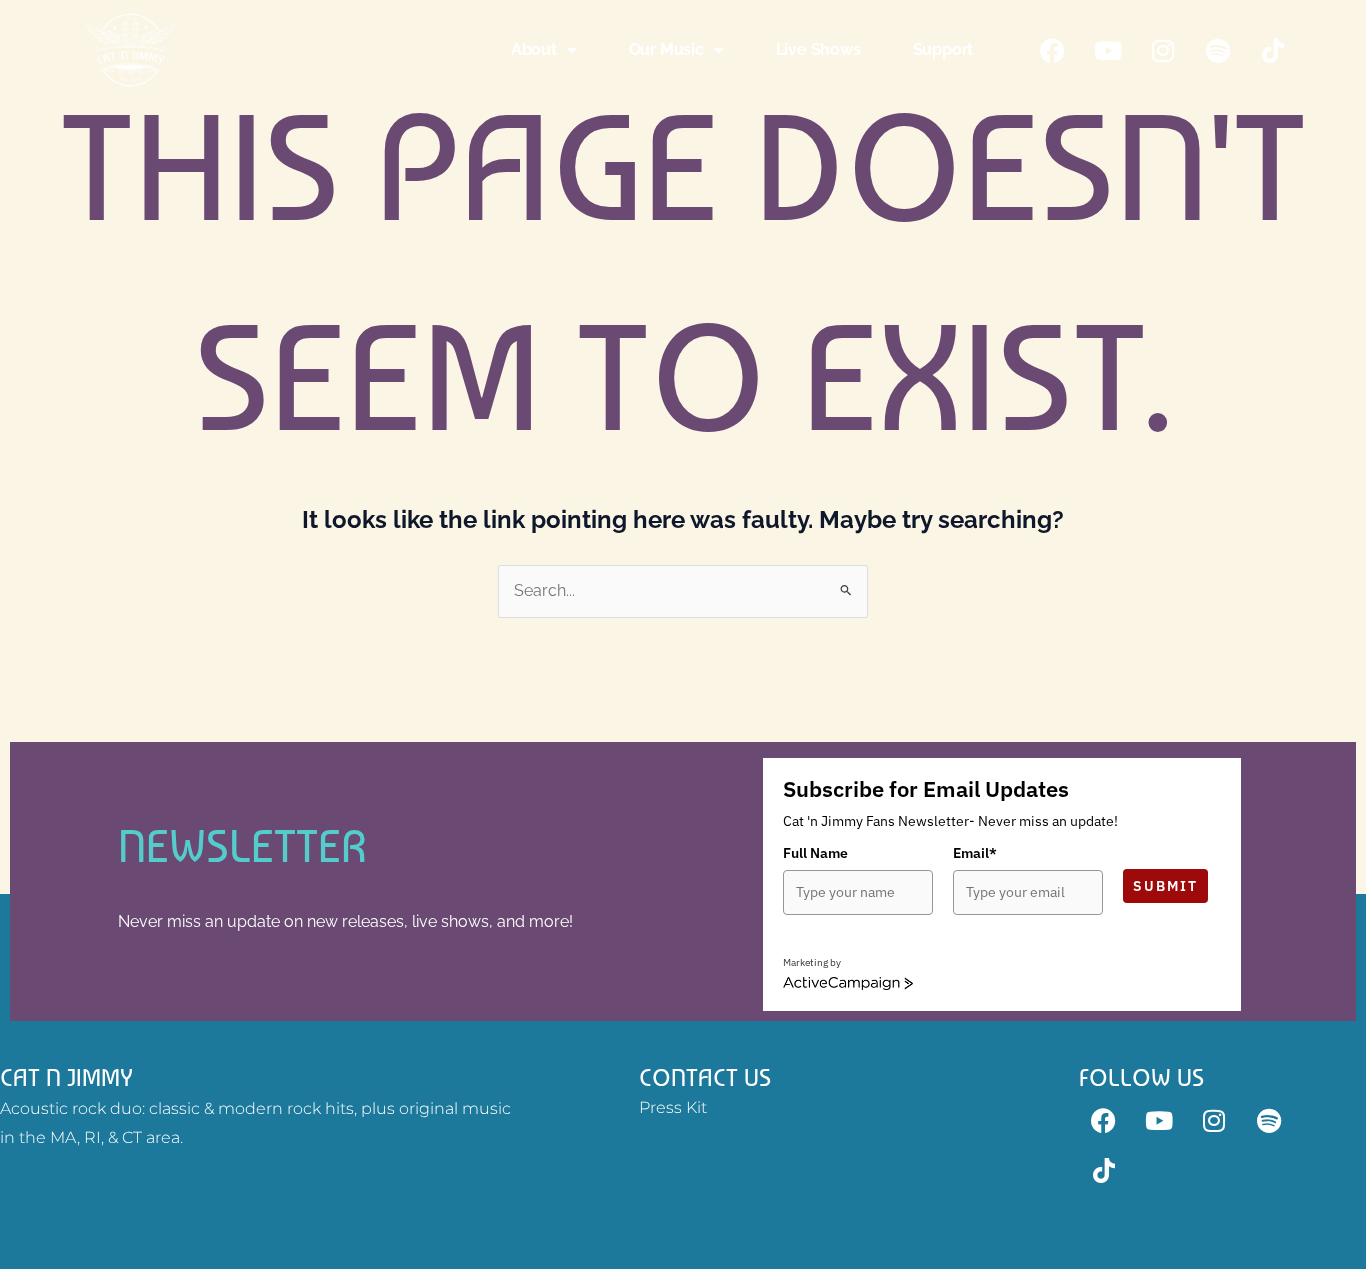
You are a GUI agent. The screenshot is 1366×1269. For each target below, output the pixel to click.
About (534, 49)
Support (943, 49)
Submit (1165, 886)
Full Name (815, 853)
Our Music (666, 49)
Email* (975, 853)
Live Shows (818, 49)
